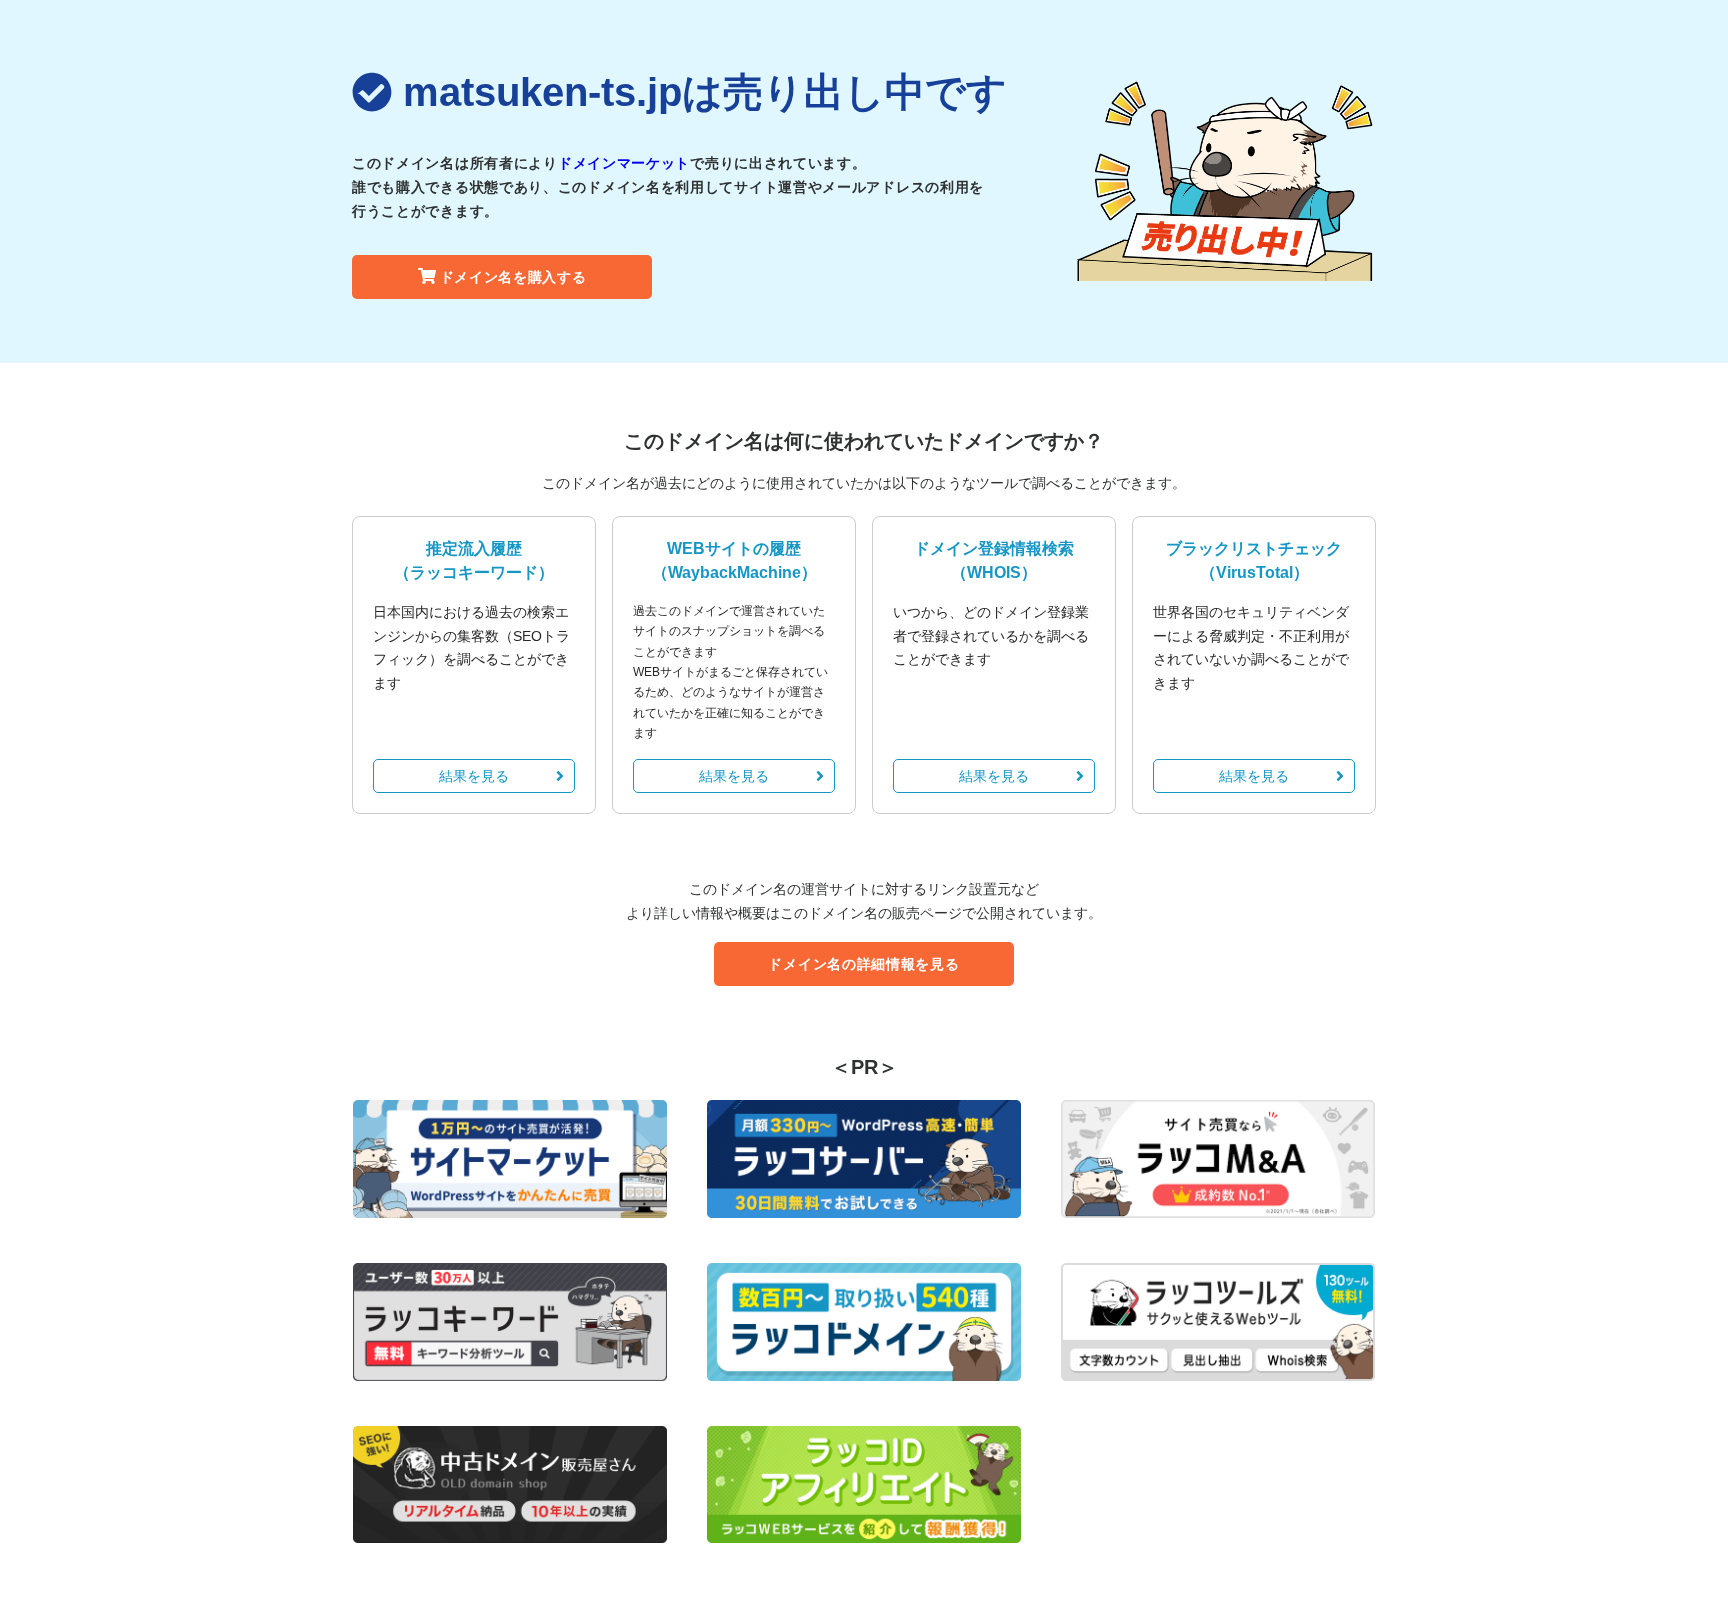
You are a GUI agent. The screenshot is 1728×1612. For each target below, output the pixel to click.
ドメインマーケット (624, 163)
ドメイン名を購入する (513, 277)
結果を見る (474, 776)
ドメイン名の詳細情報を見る (863, 964)
